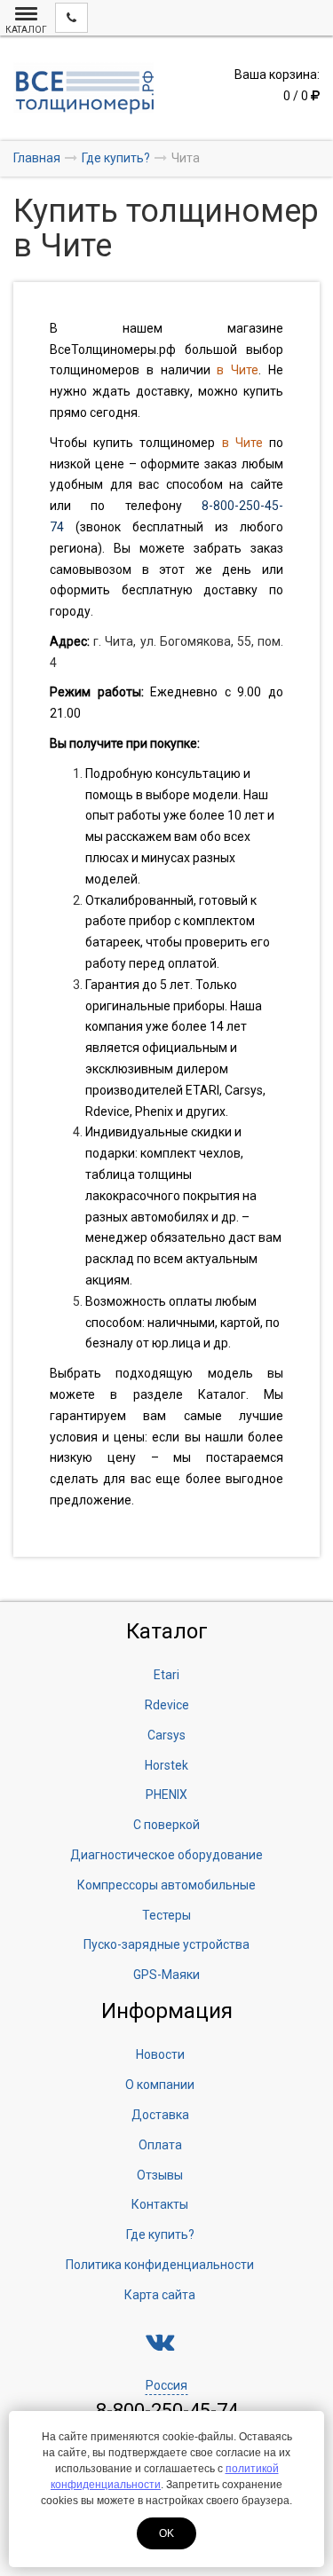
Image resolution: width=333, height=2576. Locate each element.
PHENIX (166, 1795)
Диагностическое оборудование (166, 1855)
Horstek (166, 1765)
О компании (160, 2085)
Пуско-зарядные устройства (166, 1944)
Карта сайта (160, 2295)
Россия (166, 2385)
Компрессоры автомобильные (166, 1885)
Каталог (222, 1394)
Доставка (160, 2115)
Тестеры (166, 1915)
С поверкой (166, 1825)
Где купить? (160, 2234)
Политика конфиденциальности (160, 2265)
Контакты (160, 2204)
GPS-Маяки (166, 1975)
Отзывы (160, 2175)
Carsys (166, 1735)
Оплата (160, 2145)
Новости (160, 2054)
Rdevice (167, 1705)
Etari (166, 1675)
